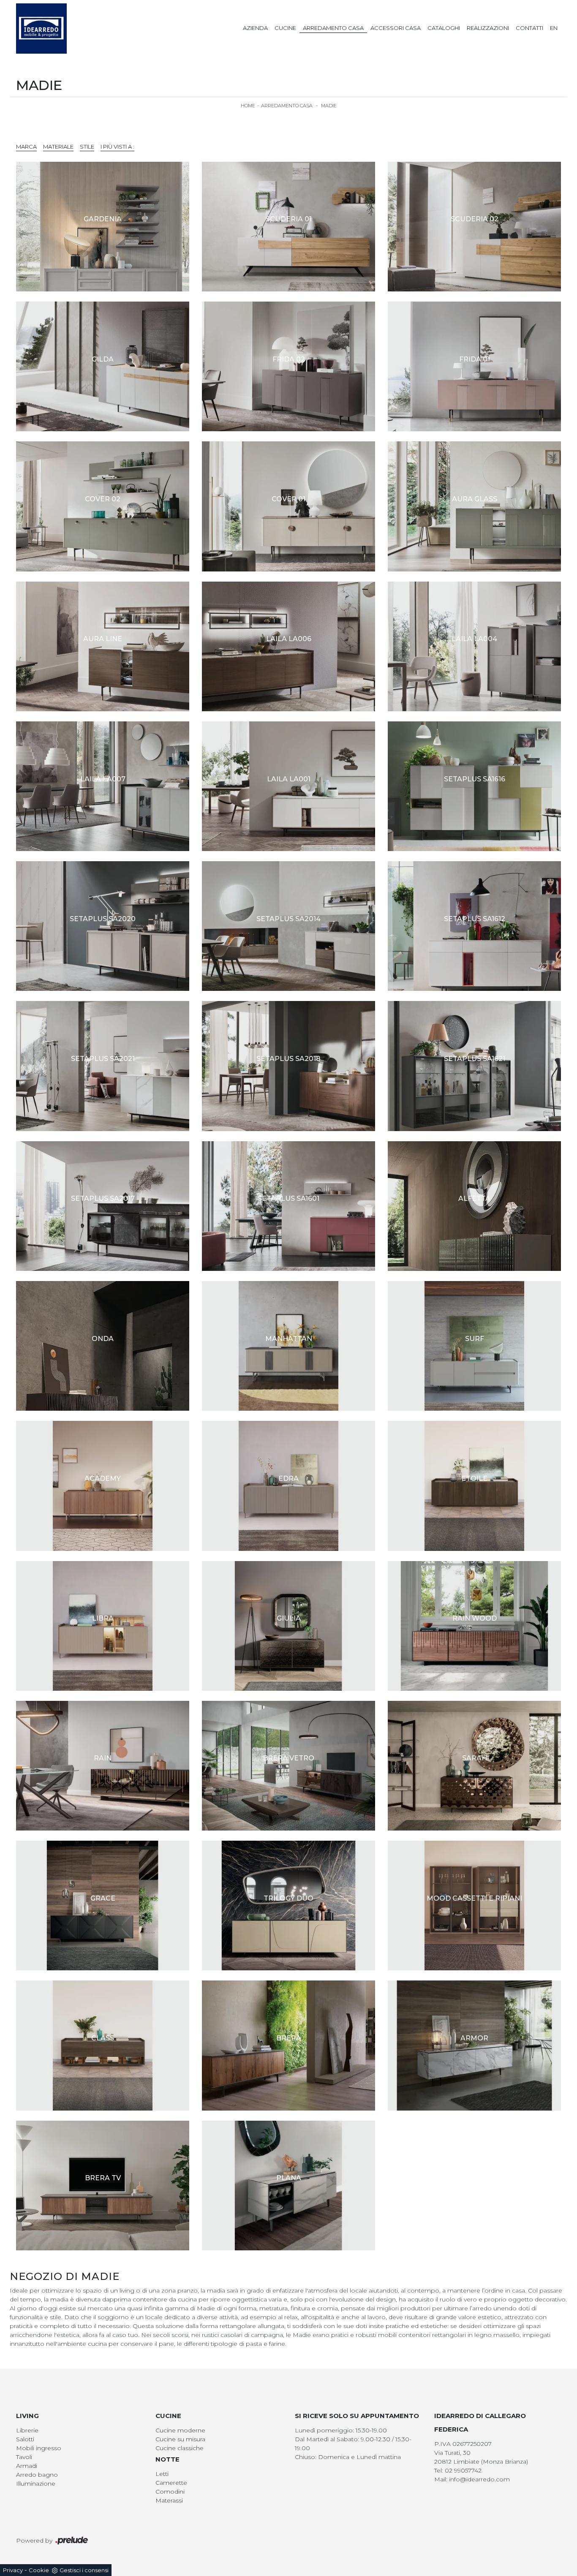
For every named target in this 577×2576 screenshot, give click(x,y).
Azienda (255, 28)
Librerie (27, 2430)
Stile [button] (87, 147)
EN (554, 28)
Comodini (170, 2492)
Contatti (529, 28)
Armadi (27, 2466)
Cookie (39, 2570)
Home (248, 106)
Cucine (285, 28)
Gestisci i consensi (84, 2570)
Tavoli (24, 2457)
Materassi (169, 2500)
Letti (162, 2474)
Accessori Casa (396, 28)
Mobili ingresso (39, 2448)
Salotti (25, 2439)
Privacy (13, 2570)
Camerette (171, 2483)
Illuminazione (36, 2484)
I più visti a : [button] (117, 147)
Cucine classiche (180, 2448)
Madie (329, 106)
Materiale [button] (58, 147)
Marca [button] (26, 147)
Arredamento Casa (333, 28)
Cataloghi (444, 28)
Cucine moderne (180, 2430)
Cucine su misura (180, 2439)
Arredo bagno (37, 2475)
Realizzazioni (488, 28)
